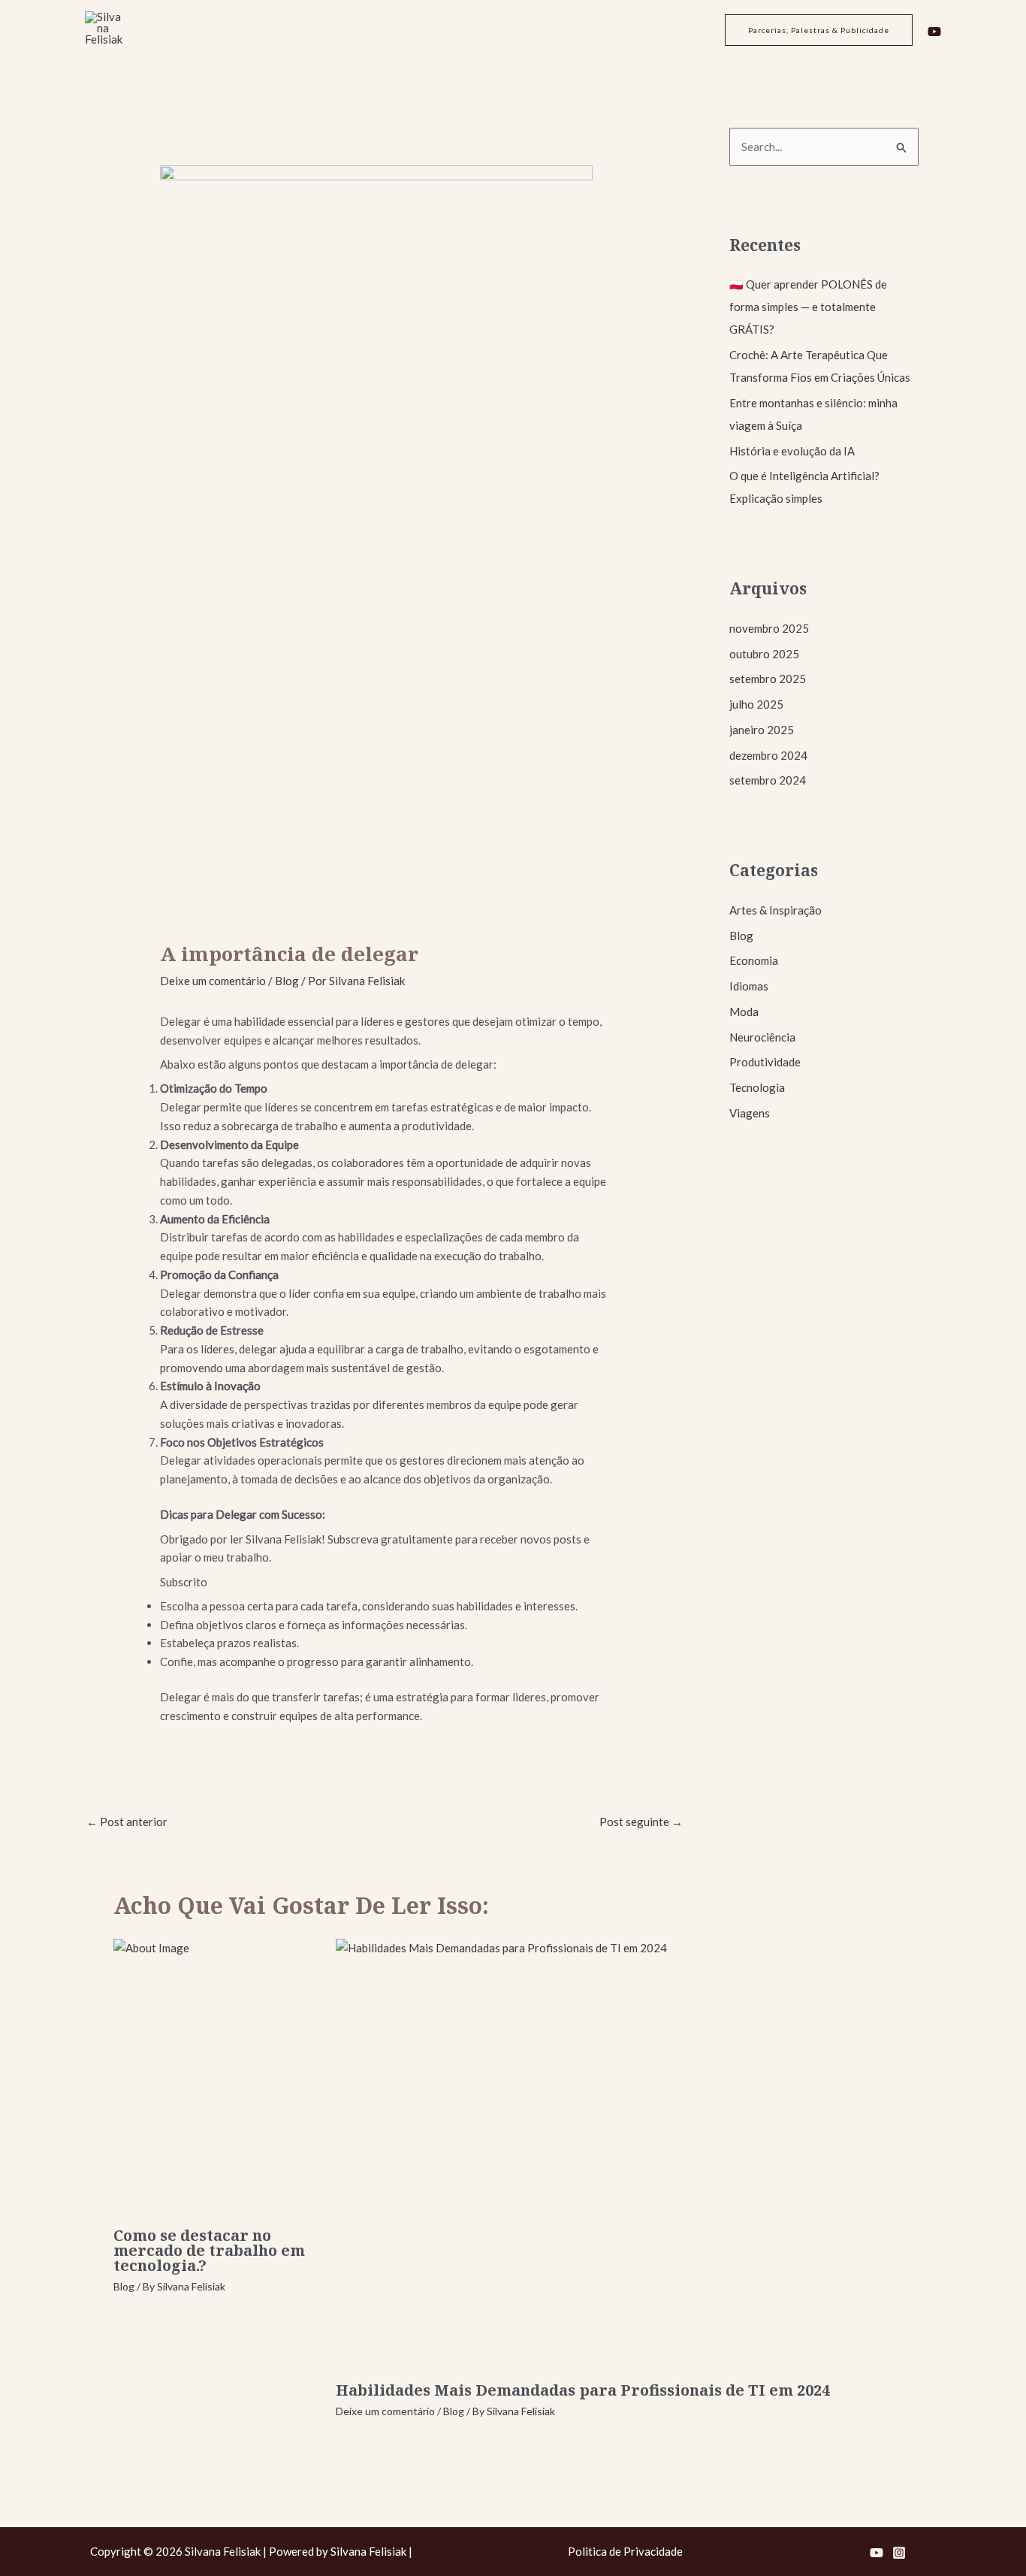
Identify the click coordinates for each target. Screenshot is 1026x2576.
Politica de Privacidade (625, 2551)
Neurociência (762, 1037)
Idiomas (749, 986)
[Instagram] (899, 2553)
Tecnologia (757, 1087)
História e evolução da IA (792, 451)
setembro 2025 (768, 679)
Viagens (750, 1113)
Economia (754, 960)
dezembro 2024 (768, 755)
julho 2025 (756, 704)
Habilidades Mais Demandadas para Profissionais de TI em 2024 (583, 2390)
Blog (287, 981)
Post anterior (127, 1822)
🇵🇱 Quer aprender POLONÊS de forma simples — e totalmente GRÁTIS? (808, 307)
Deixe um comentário (213, 981)
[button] (819, 30)
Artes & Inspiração (776, 910)
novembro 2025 (769, 628)
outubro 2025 (764, 654)
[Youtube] (934, 32)
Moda (744, 1011)
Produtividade (765, 1062)
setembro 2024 (768, 780)
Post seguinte (641, 1822)
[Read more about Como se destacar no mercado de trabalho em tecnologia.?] (215, 2078)
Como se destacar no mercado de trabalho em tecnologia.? (209, 2250)
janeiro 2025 (762, 730)
